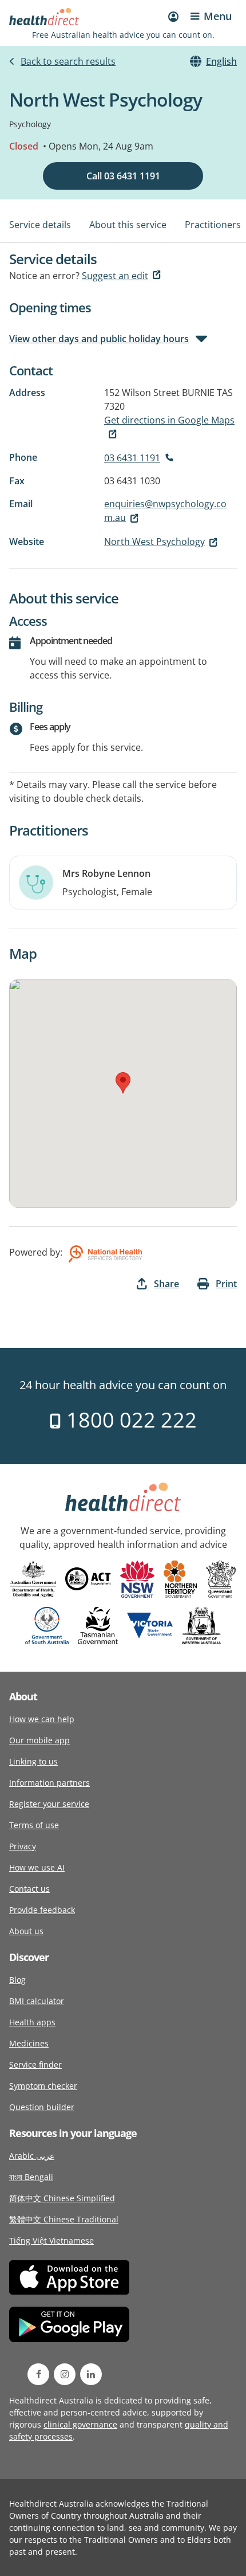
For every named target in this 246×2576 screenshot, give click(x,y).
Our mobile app (39, 1740)
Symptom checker (43, 2086)
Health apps (32, 2022)
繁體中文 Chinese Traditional (64, 2219)
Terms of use (34, 1825)
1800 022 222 (129, 1420)
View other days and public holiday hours (99, 339)
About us (26, 1931)
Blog (17, 1980)
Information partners (49, 1783)
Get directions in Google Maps (169, 420)
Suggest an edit (115, 276)
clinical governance (80, 2424)
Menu (218, 16)
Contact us (29, 1889)
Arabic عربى (32, 2156)
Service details (40, 225)
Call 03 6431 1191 (123, 176)
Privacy (23, 1846)
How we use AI (37, 1867)
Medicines (29, 2043)
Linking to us (33, 1761)
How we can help (42, 1719)
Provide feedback (42, 1910)
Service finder (35, 2065)
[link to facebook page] (38, 2374)
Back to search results (68, 61)
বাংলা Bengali (31, 2177)
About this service (128, 225)
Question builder (42, 2107)
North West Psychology (154, 542)
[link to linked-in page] (91, 2374)
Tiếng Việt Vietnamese (51, 2240)
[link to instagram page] (65, 2374)
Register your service (49, 1804)
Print (226, 1284)
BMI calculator (37, 2001)
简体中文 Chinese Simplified (62, 2198)
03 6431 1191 (132, 458)
